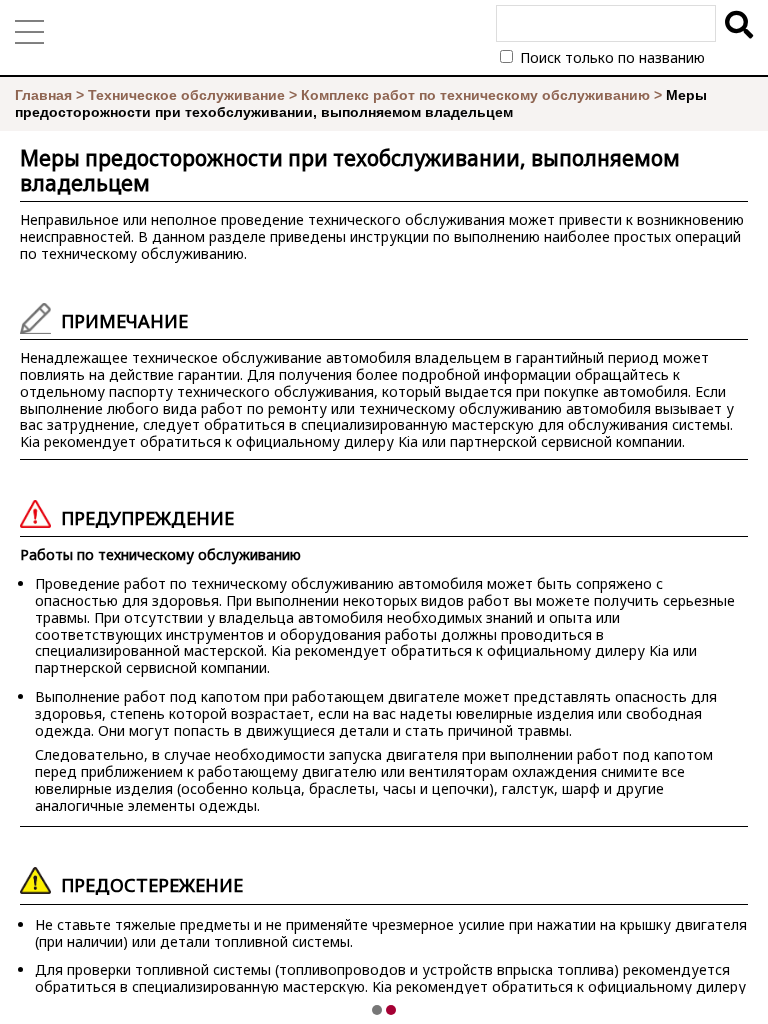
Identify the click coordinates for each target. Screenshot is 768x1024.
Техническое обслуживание (186, 95)
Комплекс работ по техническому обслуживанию (475, 95)
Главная (43, 95)
